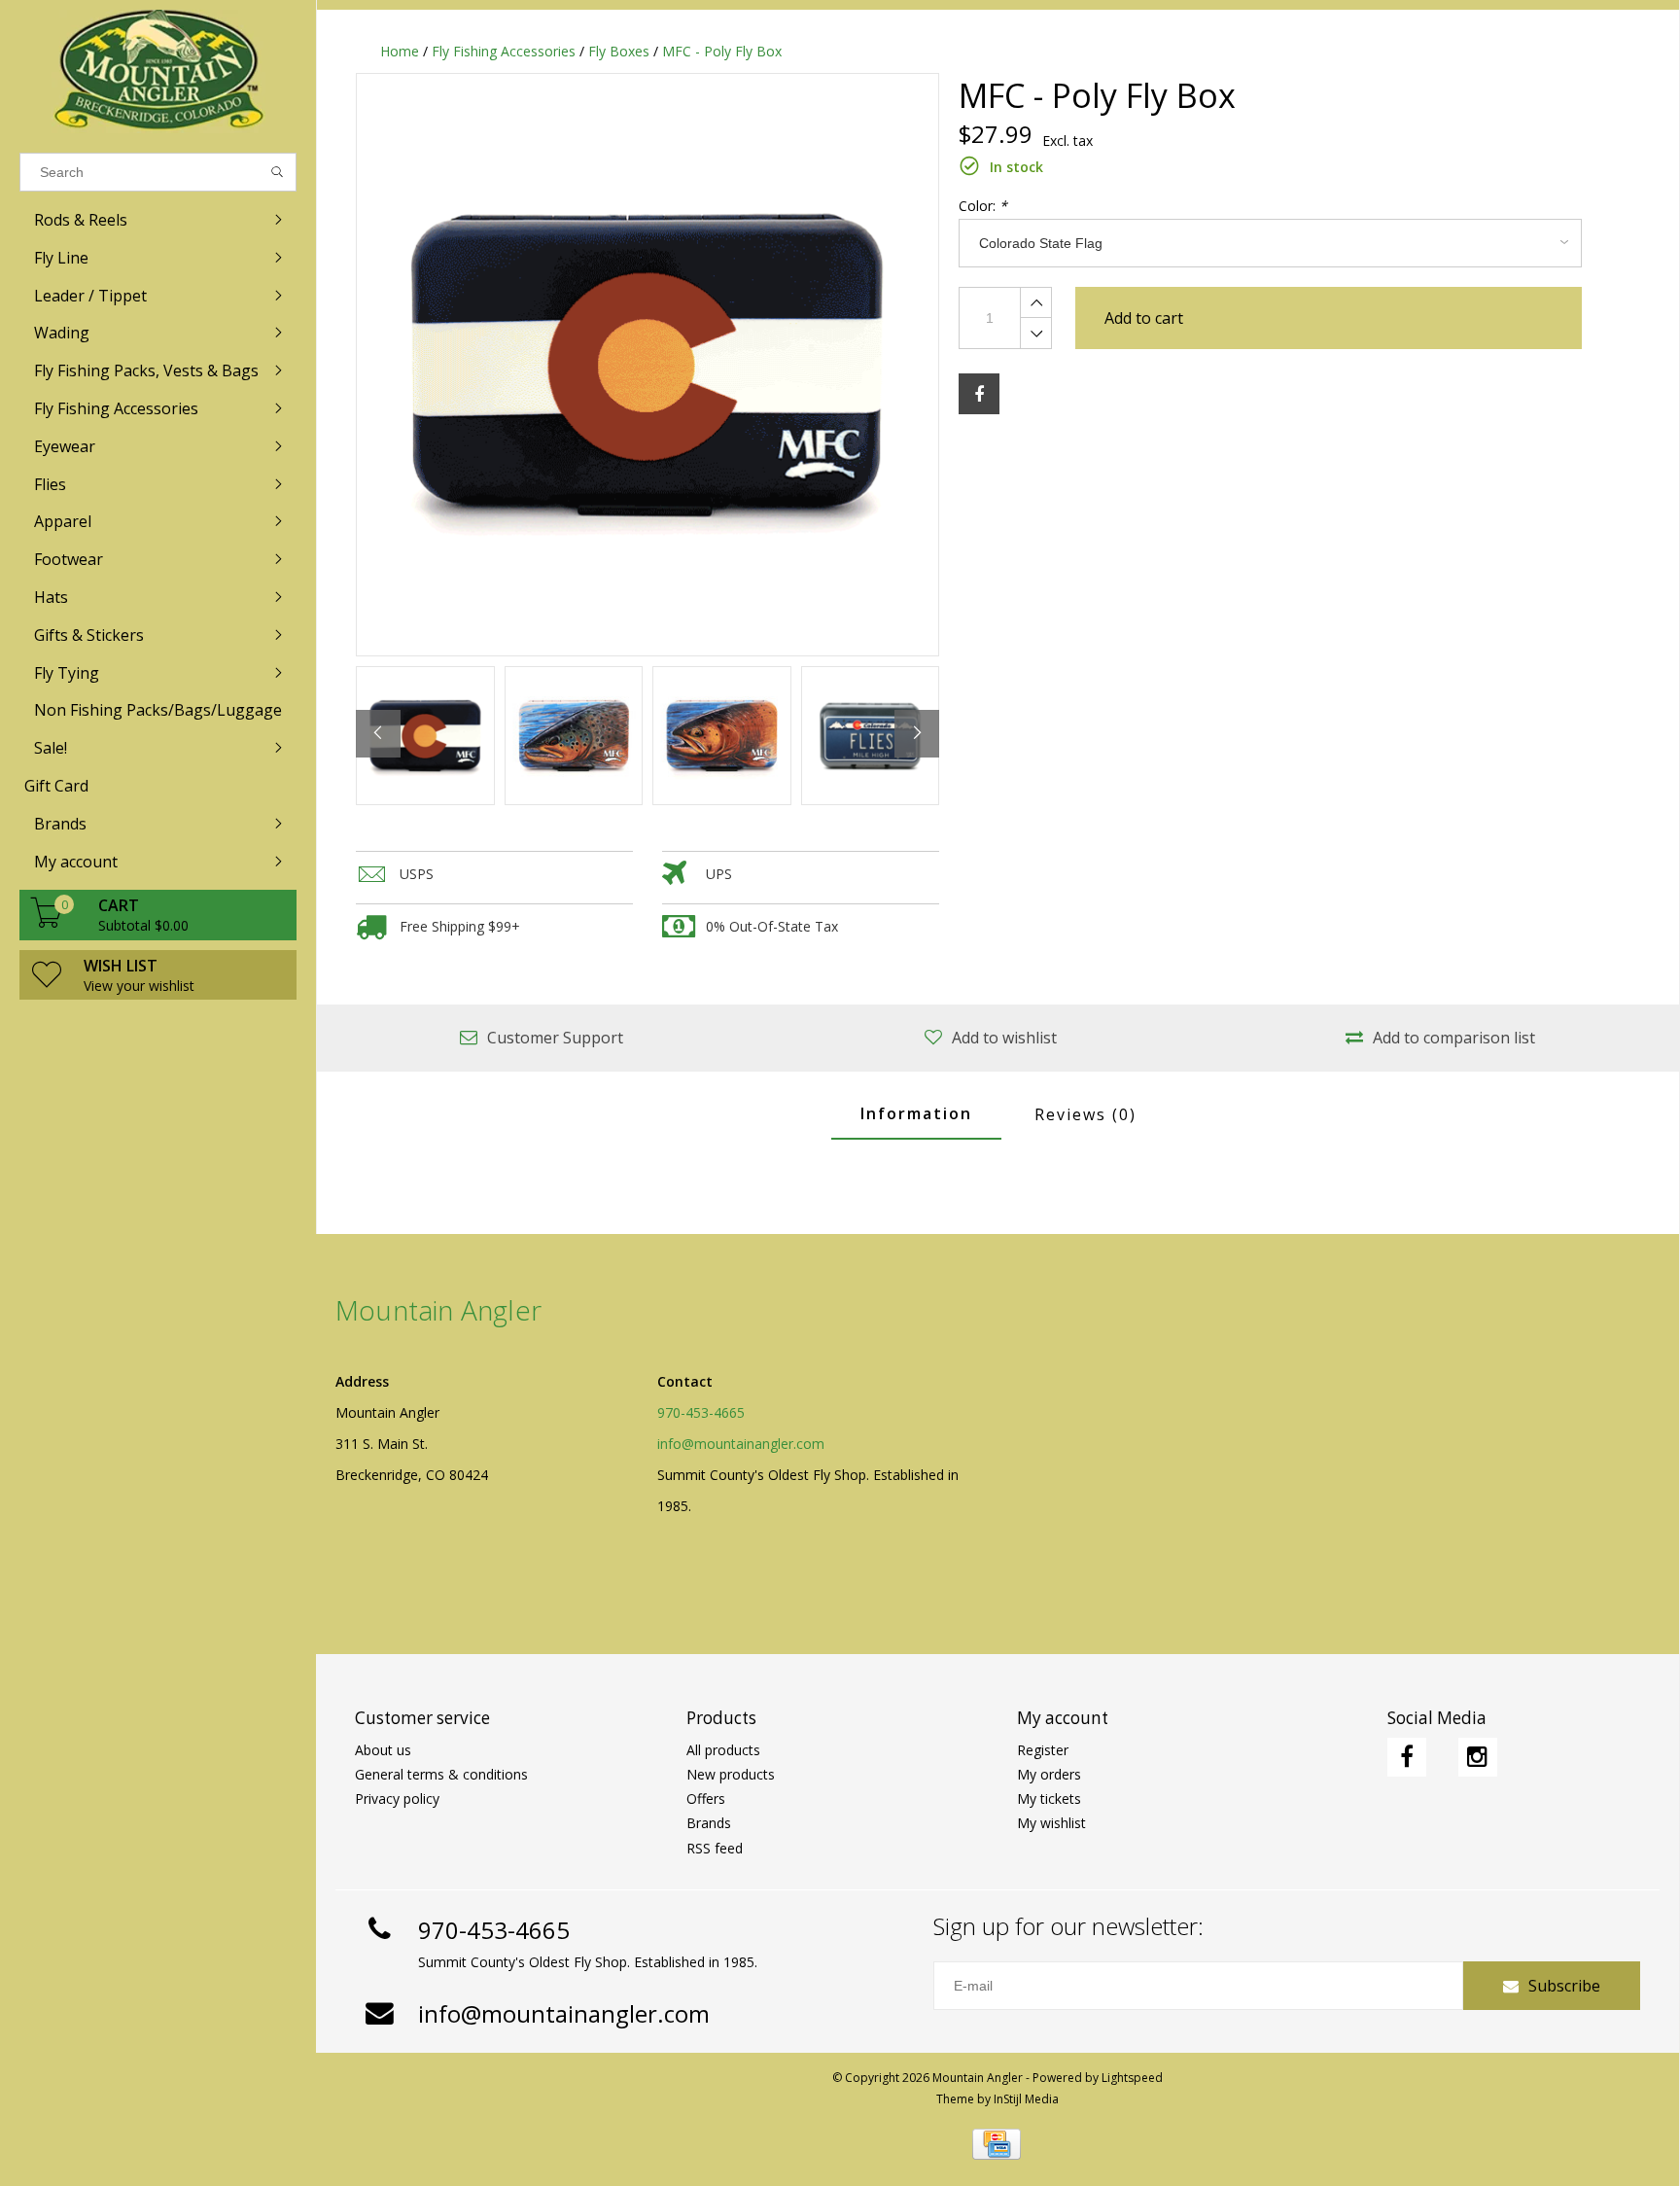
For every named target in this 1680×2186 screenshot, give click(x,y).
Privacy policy (397, 1798)
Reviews (1085, 1114)
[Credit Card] (997, 2144)
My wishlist (1051, 1823)
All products (723, 1750)
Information (916, 1113)
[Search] (278, 172)
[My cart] (47, 922)
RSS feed (715, 1848)
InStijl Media (1026, 2099)
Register (1043, 1750)
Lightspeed (1132, 2078)
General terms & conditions (441, 1774)
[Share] (979, 394)
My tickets (1049, 1798)
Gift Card (56, 786)
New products (731, 1774)
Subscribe (1564, 1986)
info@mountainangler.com (741, 1444)
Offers (706, 1798)
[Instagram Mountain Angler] (1478, 1757)
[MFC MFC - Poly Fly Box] (647, 365)
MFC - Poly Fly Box (722, 51)
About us (383, 1750)
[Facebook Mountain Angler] (1407, 1757)
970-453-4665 (701, 1412)
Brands (709, 1823)
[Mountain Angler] (158, 71)
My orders (1049, 1774)
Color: (983, 206)
